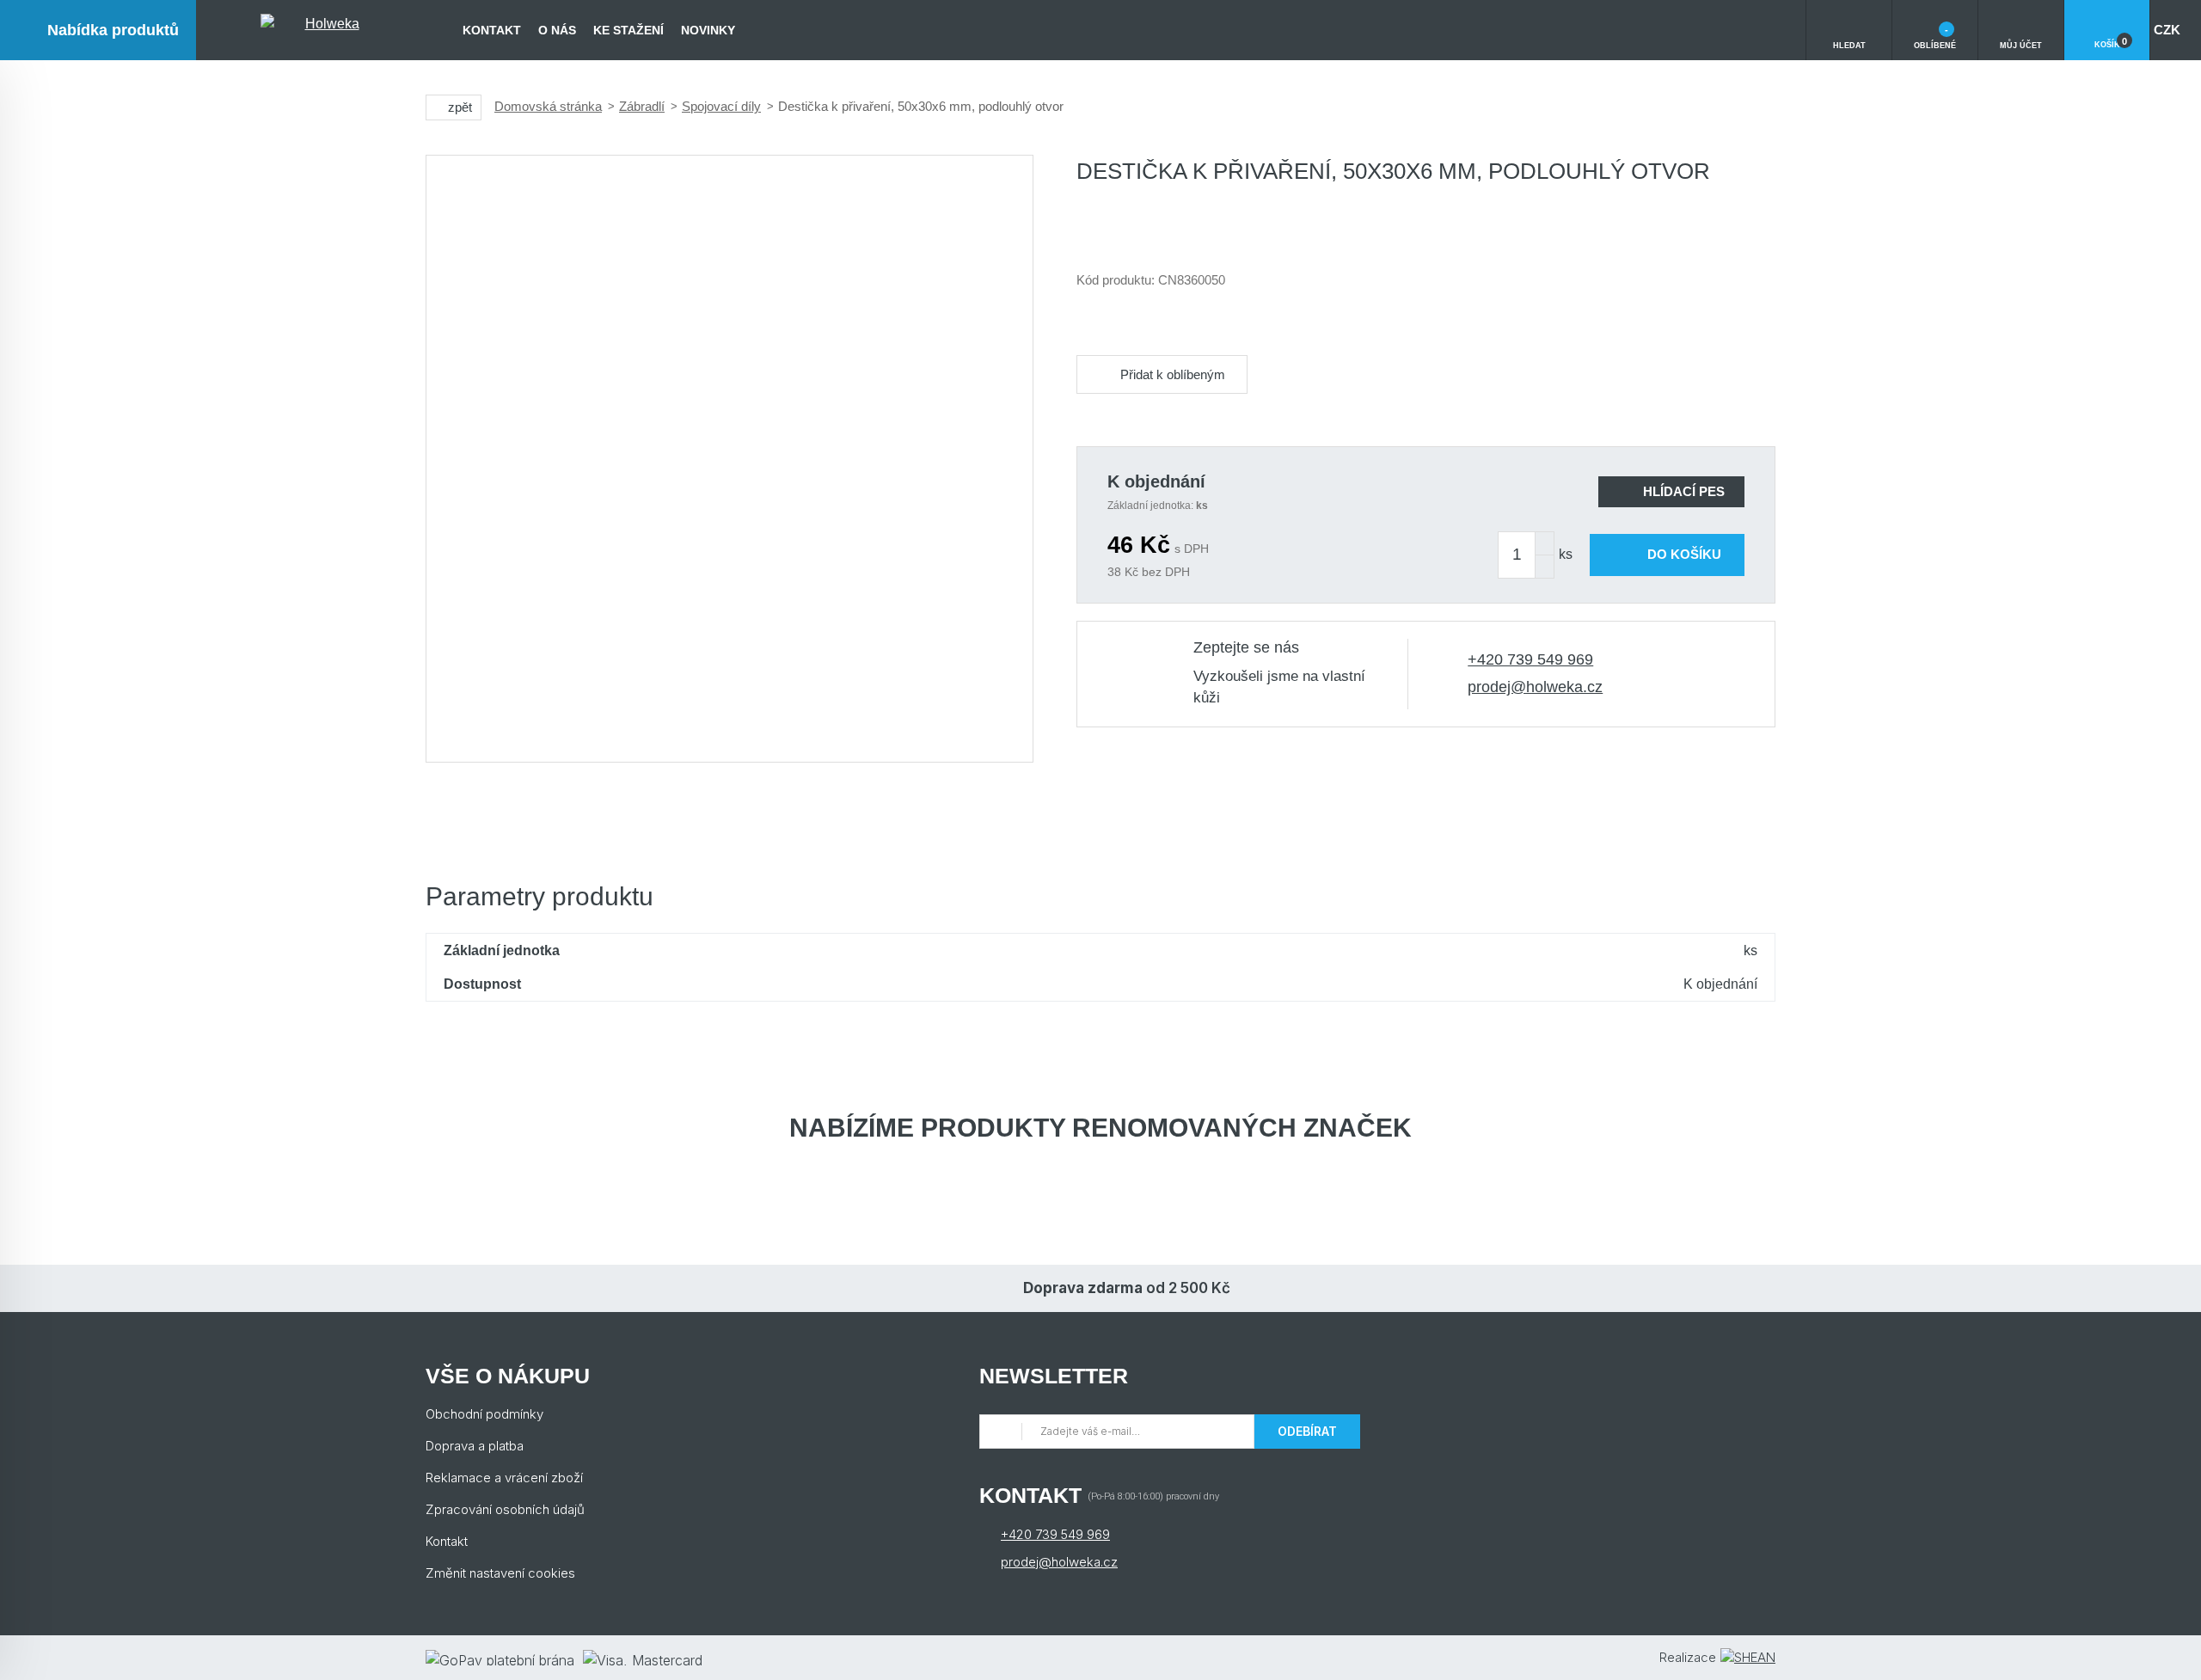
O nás (557, 30)
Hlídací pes (1684, 491)
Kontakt (492, 30)
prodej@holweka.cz (1535, 687)
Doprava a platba (475, 1446)
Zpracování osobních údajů (505, 1509)
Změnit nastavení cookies (500, 1573)
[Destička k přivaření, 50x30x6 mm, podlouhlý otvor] (730, 459)
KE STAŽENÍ (628, 30)
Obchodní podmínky (484, 1414)
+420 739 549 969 (1530, 659)
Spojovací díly (721, 106)
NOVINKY (708, 30)
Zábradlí (642, 106)
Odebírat (1307, 1431)
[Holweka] (325, 30)
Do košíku (1684, 554)
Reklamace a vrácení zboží (504, 1478)
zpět (460, 107)
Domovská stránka (548, 106)
